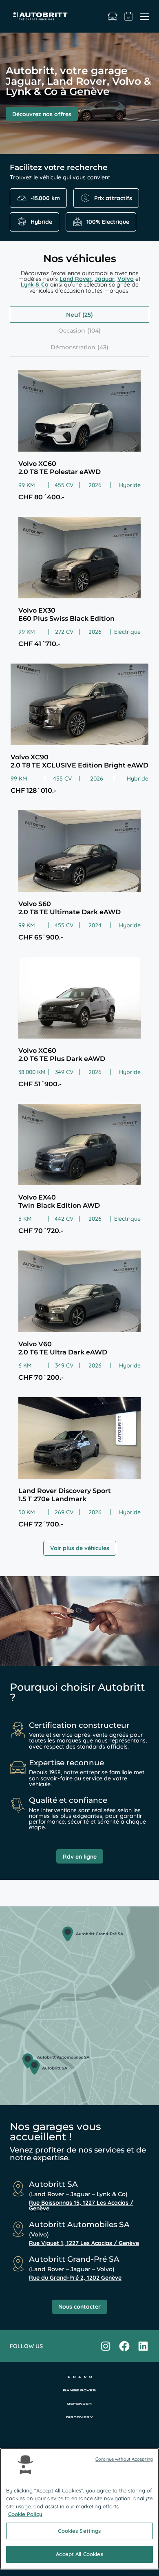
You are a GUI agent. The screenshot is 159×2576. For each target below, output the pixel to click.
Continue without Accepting (124, 2459)
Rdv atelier (129, 16)
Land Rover (76, 279)
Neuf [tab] (73, 315)
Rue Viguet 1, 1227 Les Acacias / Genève (84, 2243)
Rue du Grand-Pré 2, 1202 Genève (75, 2278)
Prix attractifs (113, 198)
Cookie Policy (25, 2514)
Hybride (41, 222)
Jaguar (105, 279)
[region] (79, 2509)
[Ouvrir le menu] (144, 16)
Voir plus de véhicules (80, 1548)
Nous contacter (79, 2307)
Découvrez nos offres (42, 114)
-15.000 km (45, 198)
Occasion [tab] (72, 331)
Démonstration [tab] (73, 347)
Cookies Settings (79, 2531)
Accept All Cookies (79, 2554)
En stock (113, 16)
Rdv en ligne (80, 1857)
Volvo (126, 279)
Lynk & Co (35, 285)
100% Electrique (108, 222)
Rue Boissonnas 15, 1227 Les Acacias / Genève (81, 2205)
